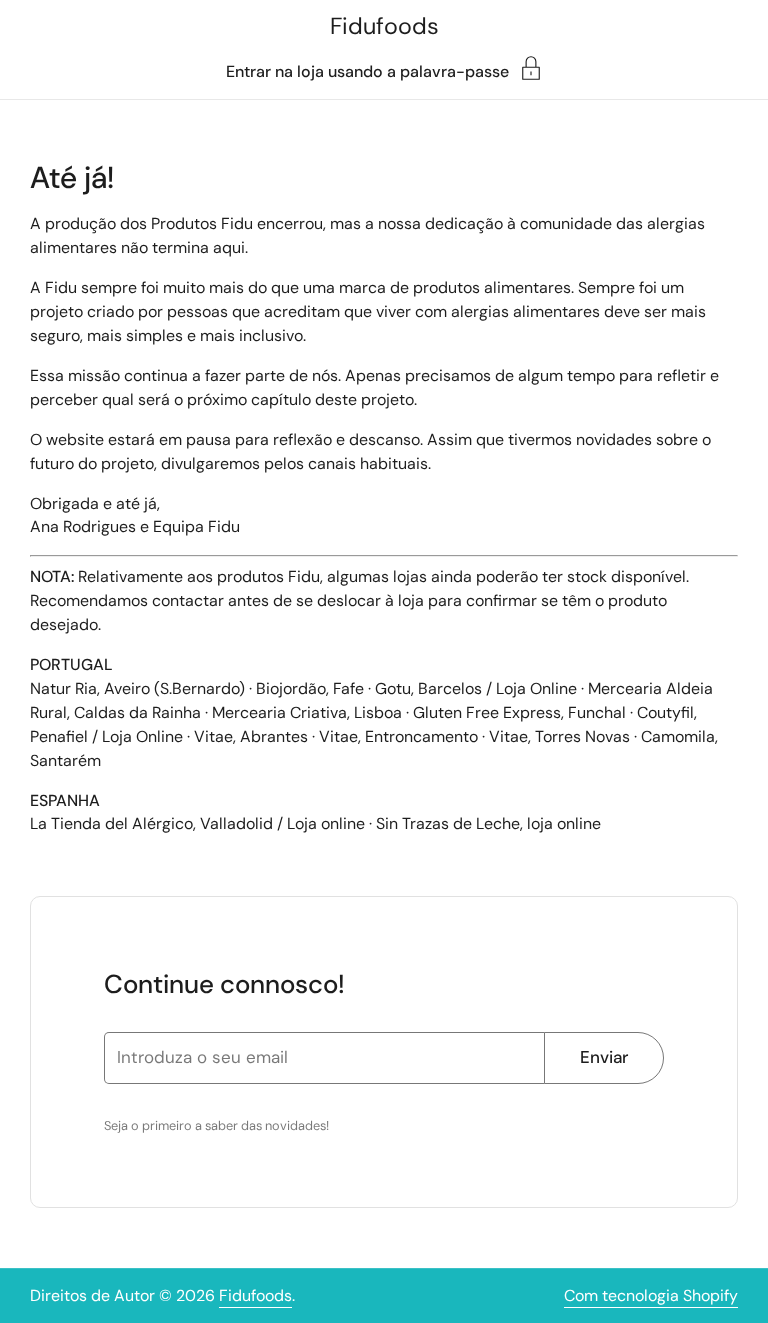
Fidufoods (384, 26)
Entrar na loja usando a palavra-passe (367, 70)
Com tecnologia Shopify (651, 1295)
